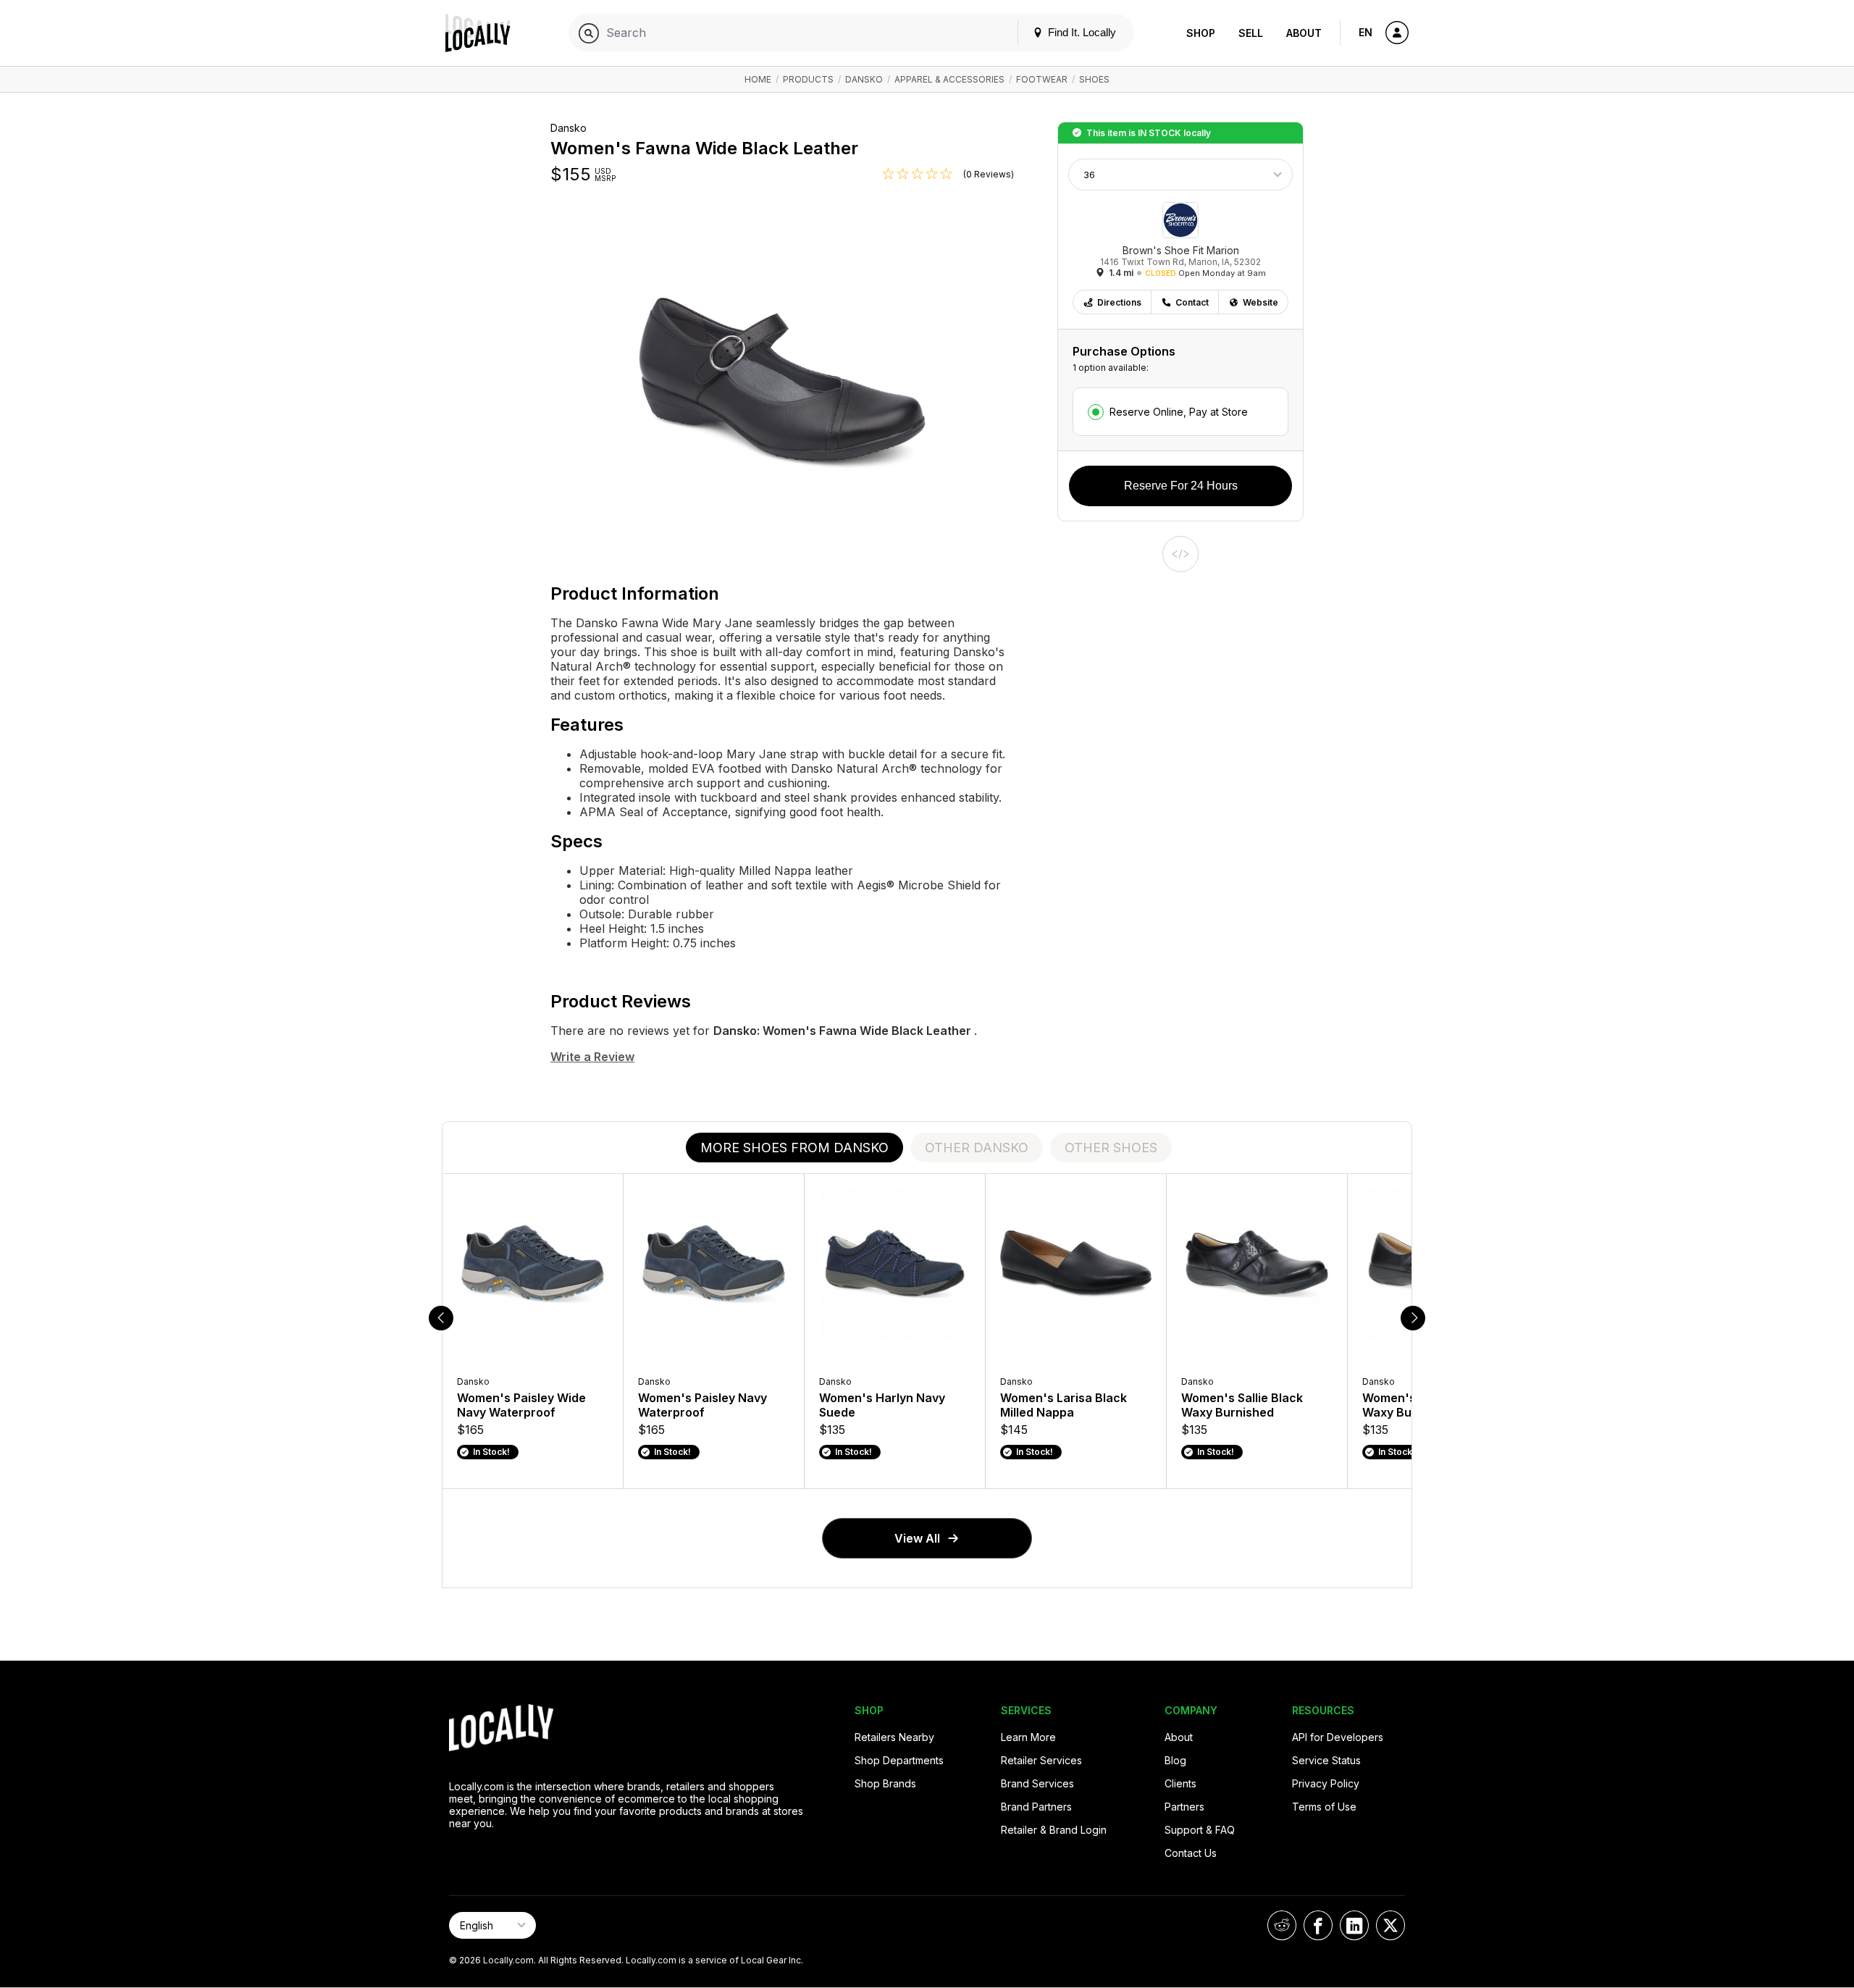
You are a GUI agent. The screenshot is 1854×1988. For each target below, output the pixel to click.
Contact (1192, 302)
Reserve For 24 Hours (1181, 486)
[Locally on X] (1390, 1925)
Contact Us (1191, 1853)
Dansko (864, 79)
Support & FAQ (1200, 1830)
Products (808, 79)
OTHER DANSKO (977, 1148)
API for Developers (1338, 1737)
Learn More (1028, 1737)
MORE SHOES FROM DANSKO (794, 1148)
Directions (1119, 302)
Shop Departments (899, 1760)
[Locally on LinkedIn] (1354, 1925)
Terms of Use (1324, 1807)
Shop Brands (885, 1783)
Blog (1175, 1760)
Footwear (1042, 79)
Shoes (1094, 79)
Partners (1184, 1807)
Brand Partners (1036, 1807)
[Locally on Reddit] (1282, 1925)
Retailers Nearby (894, 1737)
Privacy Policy (1326, 1783)
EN (1366, 32)
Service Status (1326, 1760)
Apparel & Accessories (949, 79)
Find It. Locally (1081, 32)
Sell (1251, 33)
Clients (1180, 1783)
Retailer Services (1041, 1760)
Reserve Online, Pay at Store (1179, 412)
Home (758, 79)
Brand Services (1037, 1783)
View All (917, 1538)
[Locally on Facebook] (1318, 1925)
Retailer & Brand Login (1054, 1830)
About (1304, 33)
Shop (1201, 33)
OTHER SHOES (1111, 1148)
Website (1261, 302)
